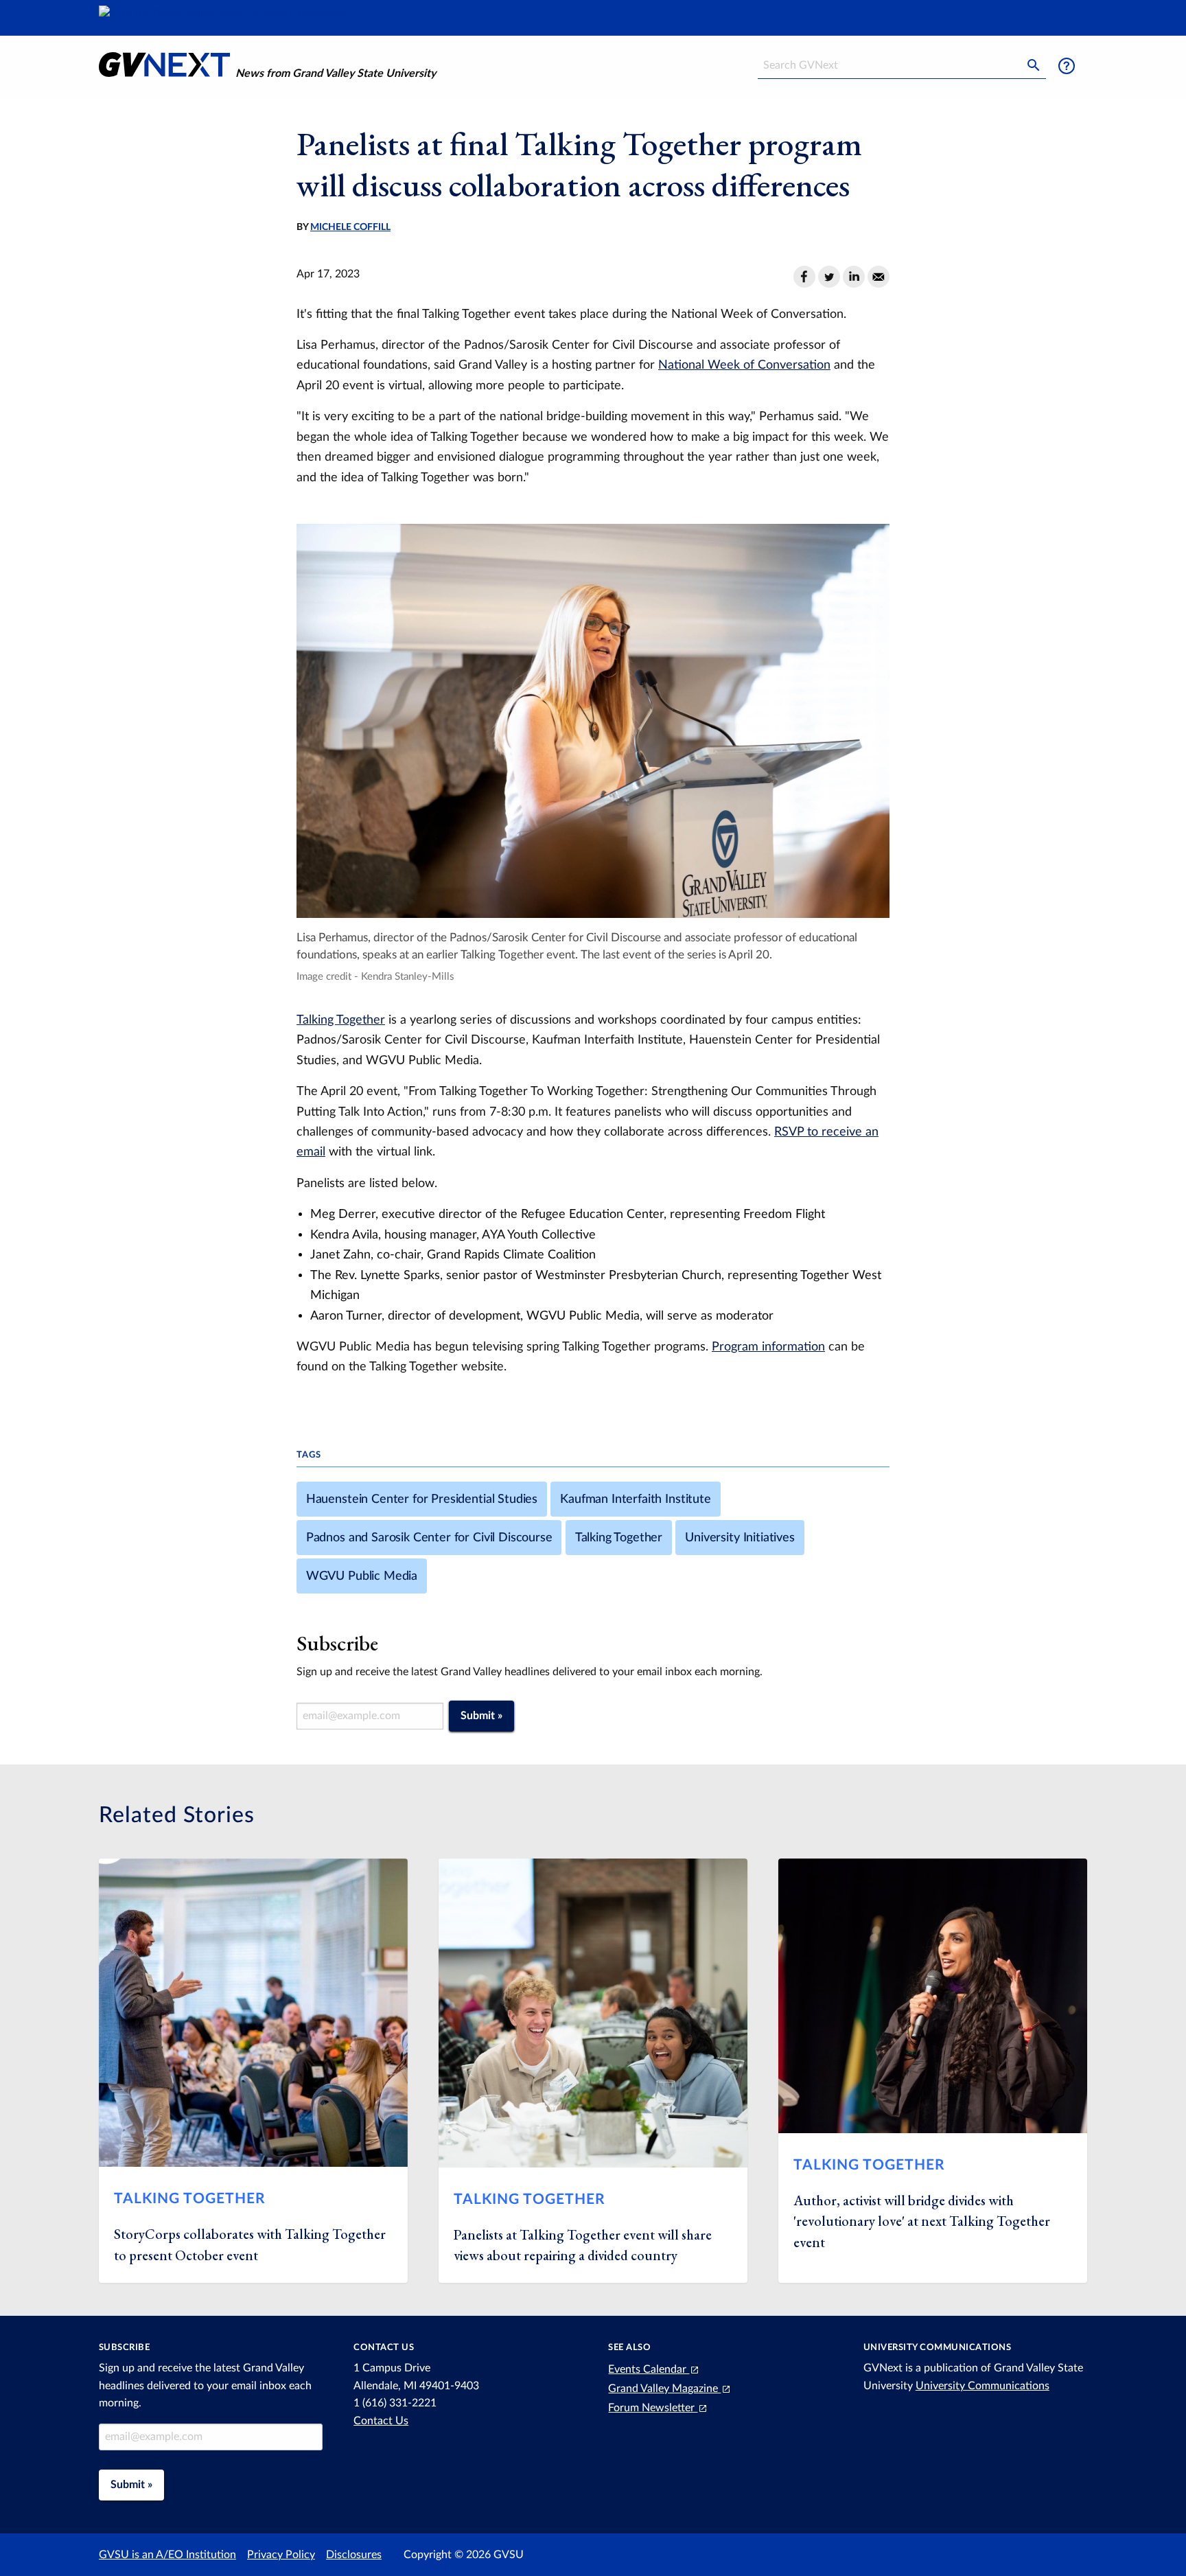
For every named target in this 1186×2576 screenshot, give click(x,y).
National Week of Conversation (744, 365)
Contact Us (381, 2421)
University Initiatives (740, 1538)
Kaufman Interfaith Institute (636, 1499)
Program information (768, 1347)
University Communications (982, 2386)
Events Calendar (649, 2369)
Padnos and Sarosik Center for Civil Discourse (429, 1538)
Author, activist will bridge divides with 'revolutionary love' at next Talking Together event (922, 2221)
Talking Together (341, 1020)
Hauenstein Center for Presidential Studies (422, 1499)
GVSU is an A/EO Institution (167, 2555)
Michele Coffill (350, 227)
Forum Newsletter (653, 2408)
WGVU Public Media (362, 1576)
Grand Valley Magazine (664, 2389)
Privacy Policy (281, 2555)
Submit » (481, 1716)
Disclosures (354, 2555)
